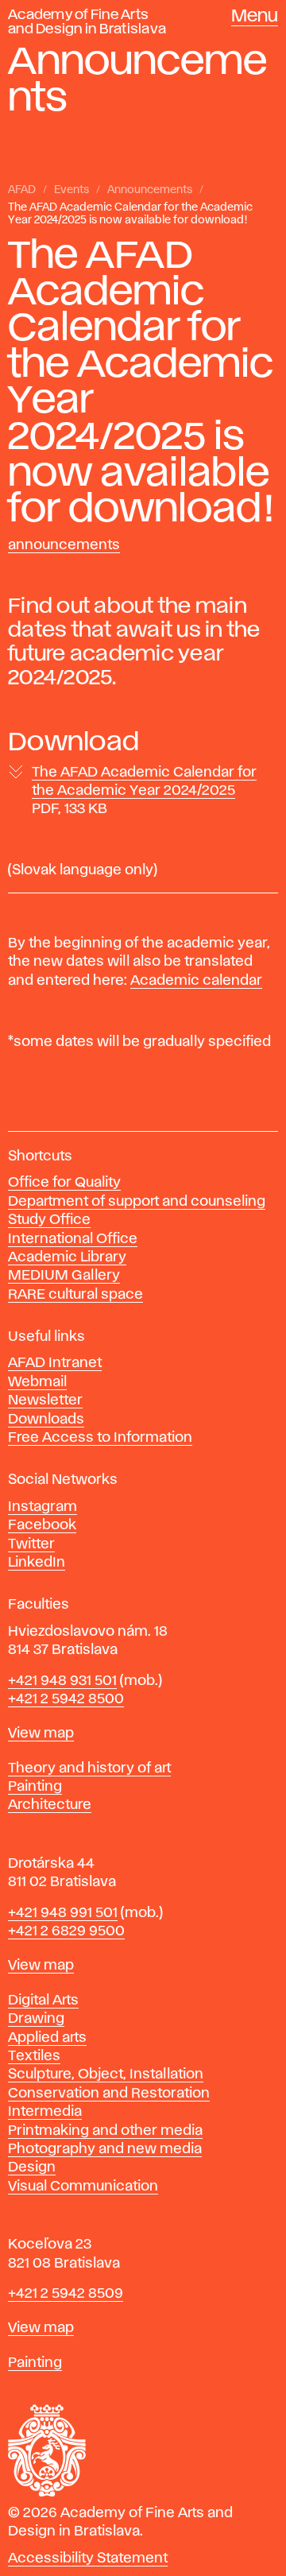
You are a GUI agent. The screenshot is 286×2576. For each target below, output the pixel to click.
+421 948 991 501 (63, 1913)
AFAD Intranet (55, 1363)
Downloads (46, 1420)
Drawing (36, 2019)
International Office (73, 1239)
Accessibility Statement (88, 2559)
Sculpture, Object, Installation (106, 2074)
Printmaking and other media (105, 2131)
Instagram (43, 1507)
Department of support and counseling (137, 1202)
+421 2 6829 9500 (66, 1931)
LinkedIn (37, 1563)
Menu (255, 17)
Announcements (150, 190)
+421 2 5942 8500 (66, 1699)
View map (41, 1733)
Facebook (42, 1525)
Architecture (50, 1805)
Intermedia (45, 2112)
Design (32, 2167)
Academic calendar (196, 981)
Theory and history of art (89, 1768)
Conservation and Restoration (109, 2094)
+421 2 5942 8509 (66, 2294)
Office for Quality (64, 1183)
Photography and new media (105, 2149)
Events (71, 190)
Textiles (34, 2056)
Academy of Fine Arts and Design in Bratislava (87, 22)
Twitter (31, 1544)
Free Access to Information (100, 1438)
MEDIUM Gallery (64, 1276)
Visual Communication (83, 2187)
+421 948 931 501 (62, 1681)
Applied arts (47, 2038)
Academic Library (67, 1257)
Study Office (49, 1220)
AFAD (22, 190)
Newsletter (45, 1400)
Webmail (37, 1382)
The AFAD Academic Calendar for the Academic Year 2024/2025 (144, 791)
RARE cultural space (75, 1295)
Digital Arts (43, 2001)
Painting (35, 1787)
